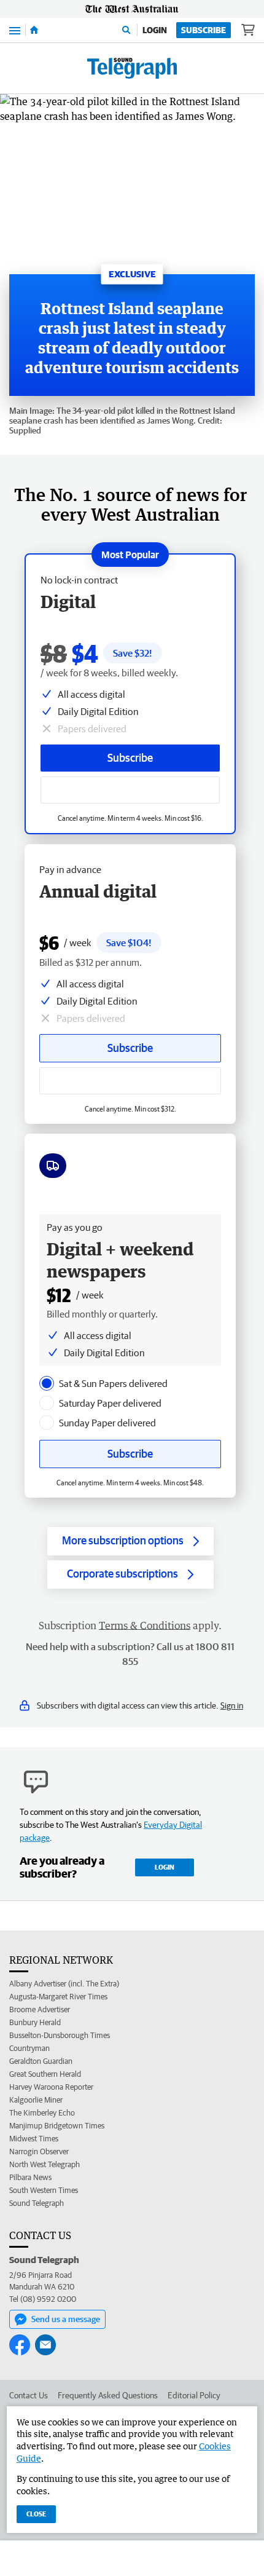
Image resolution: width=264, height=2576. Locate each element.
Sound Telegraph (37, 2203)
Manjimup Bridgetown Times (57, 2126)
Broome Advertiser (40, 2009)
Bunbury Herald (35, 2022)
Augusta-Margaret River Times (58, 1997)
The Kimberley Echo (42, 2113)
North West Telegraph (45, 2164)
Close (36, 2514)
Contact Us (29, 2395)
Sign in (232, 1705)
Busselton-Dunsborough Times (60, 2035)
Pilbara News (30, 2177)
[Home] (34, 30)
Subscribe (204, 30)
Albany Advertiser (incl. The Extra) (64, 1984)
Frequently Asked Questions (108, 2395)
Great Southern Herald (45, 2074)
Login (155, 30)
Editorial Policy (194, 2395)
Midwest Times (34, 2139)
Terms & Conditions (145, 1626)
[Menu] (15, 30)
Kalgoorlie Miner (36, 2100)
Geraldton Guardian (41, 2061)
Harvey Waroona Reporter (51, 2087)
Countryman (29, 2048)
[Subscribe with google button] (130, 790)
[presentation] (47, 1383)
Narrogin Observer (39, 2151)
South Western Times (44, 2190)
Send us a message (66, 2319)
